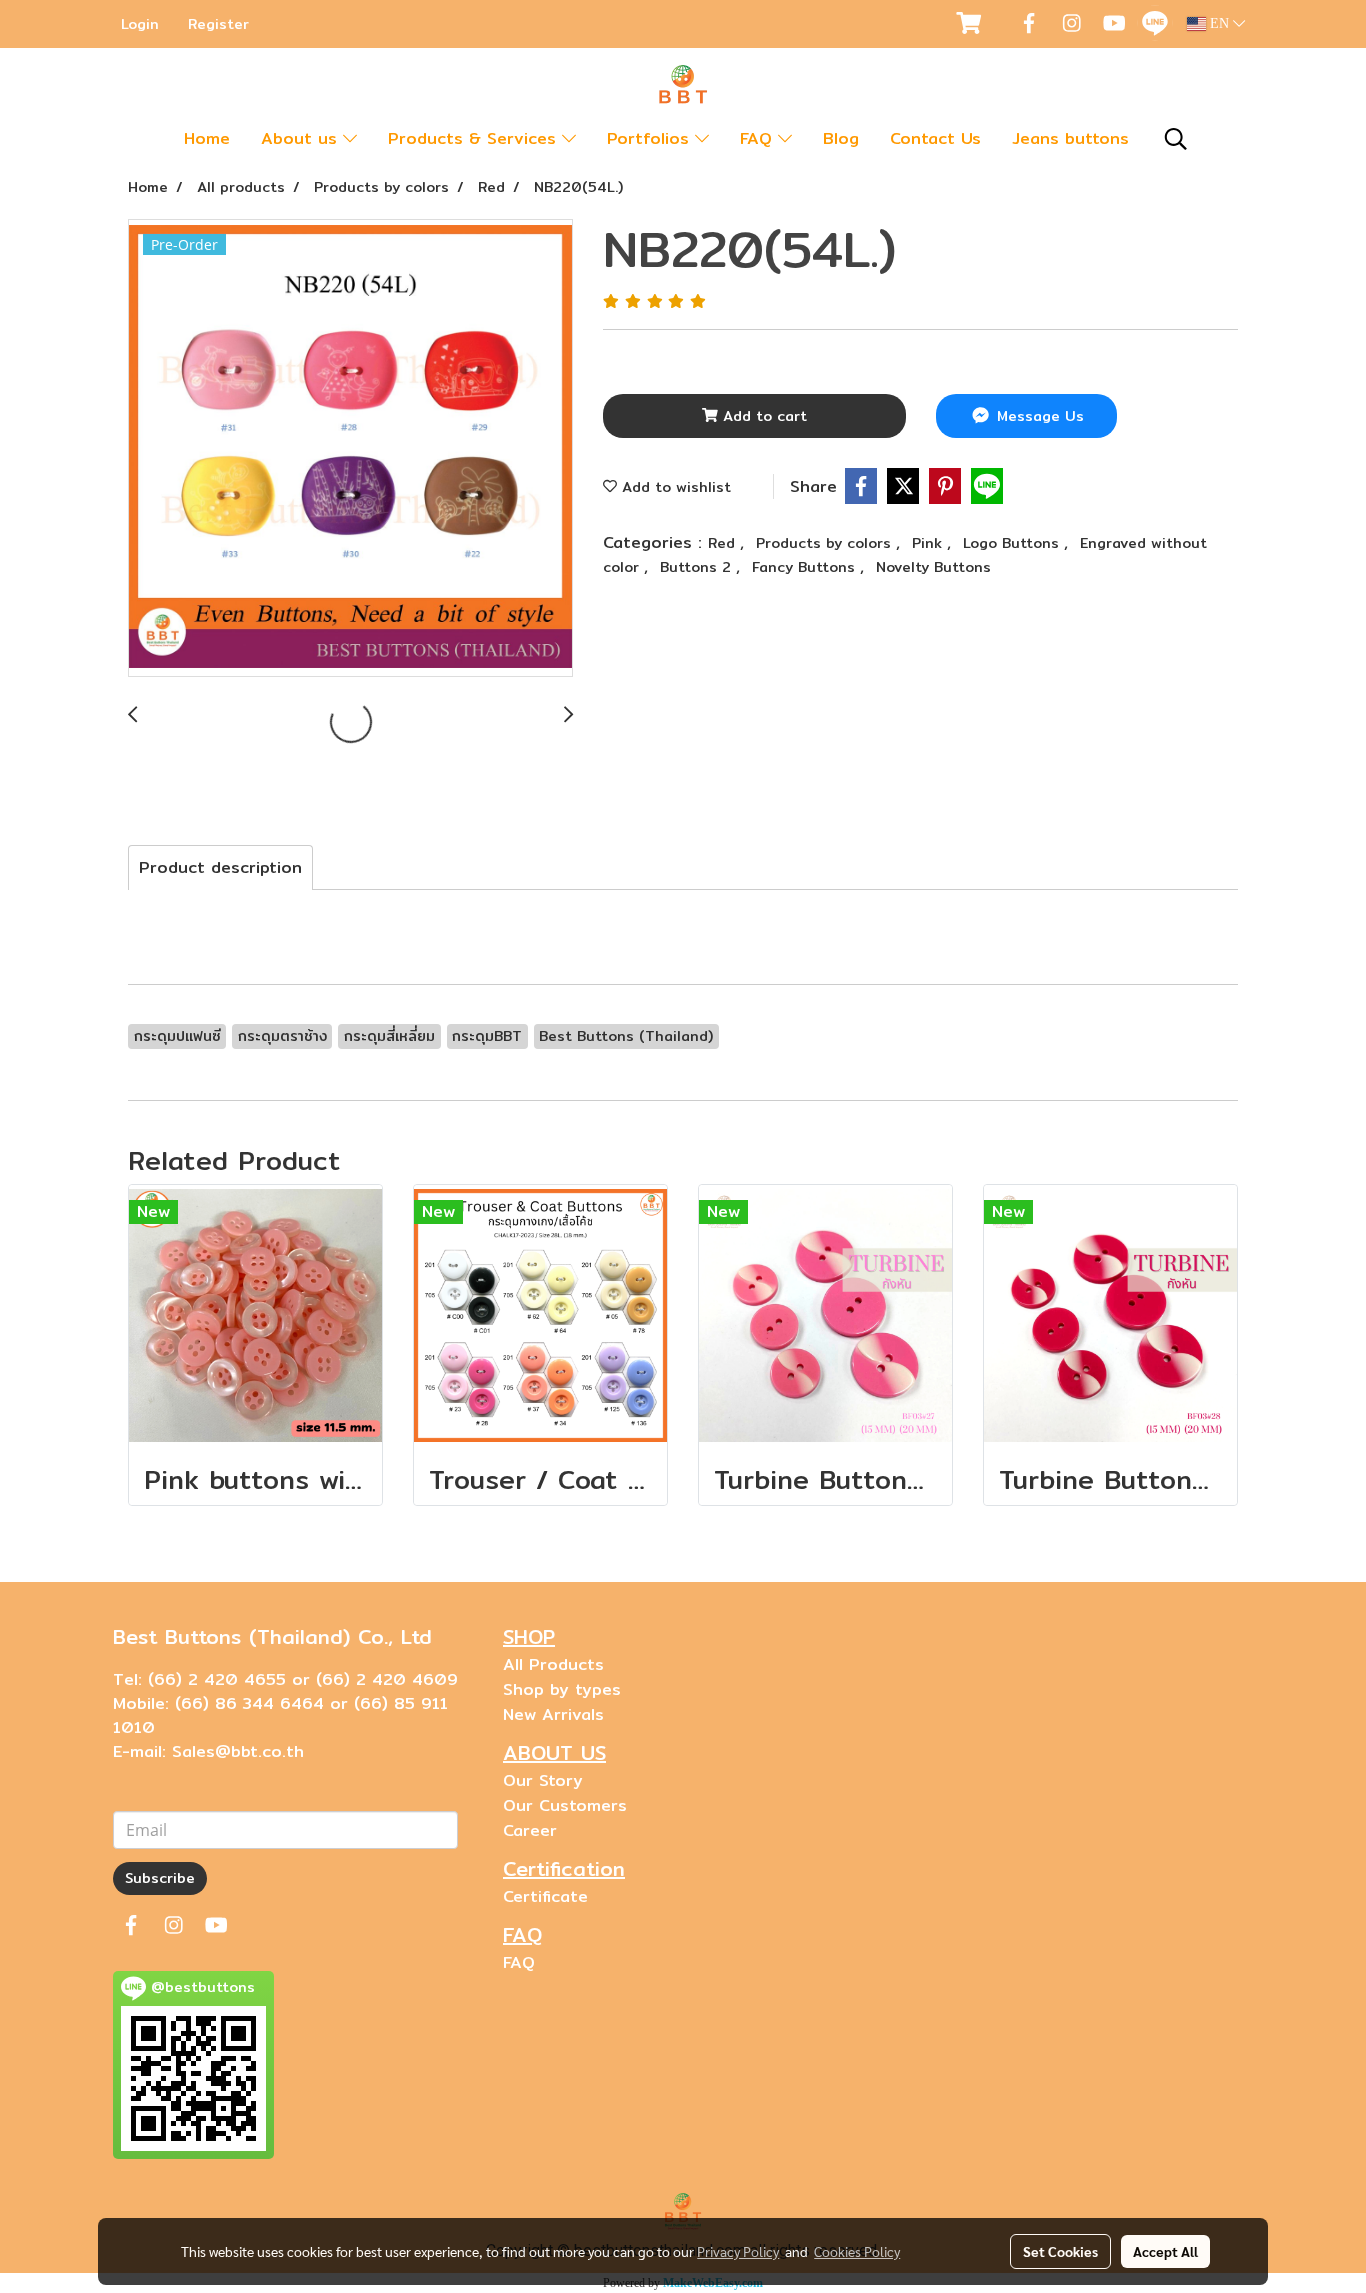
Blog (841, 138)
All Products (553, 1664)
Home (207, 138)
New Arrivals (553, 1714)
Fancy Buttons (806, 567)
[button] (1176, 139)
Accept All (1165, 2251)
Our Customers (565, 1805)
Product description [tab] (220, 867)
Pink (929, 543)
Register (218, 24)
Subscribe (160, 1878)
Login (140, 24)
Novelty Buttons (933, 567)
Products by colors (826, 543)
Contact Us (935, 138)
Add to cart (762, 416)
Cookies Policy (857, 2251)
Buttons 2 (698, 567)
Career (530, 1830)
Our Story (543, 1780)
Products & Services (475, 138)
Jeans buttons (1070, 138)
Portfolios (651, 138)
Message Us (1038, 416)
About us (302, 138)
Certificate (545, 1896)
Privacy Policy (738, 2251)
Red (724, 543)
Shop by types (562, 1689)
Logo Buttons (1013, 543)
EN (1219, 23)
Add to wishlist (674, 487)
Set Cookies (1060, 2251)
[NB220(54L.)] (350, 449)
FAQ (759, 138)
